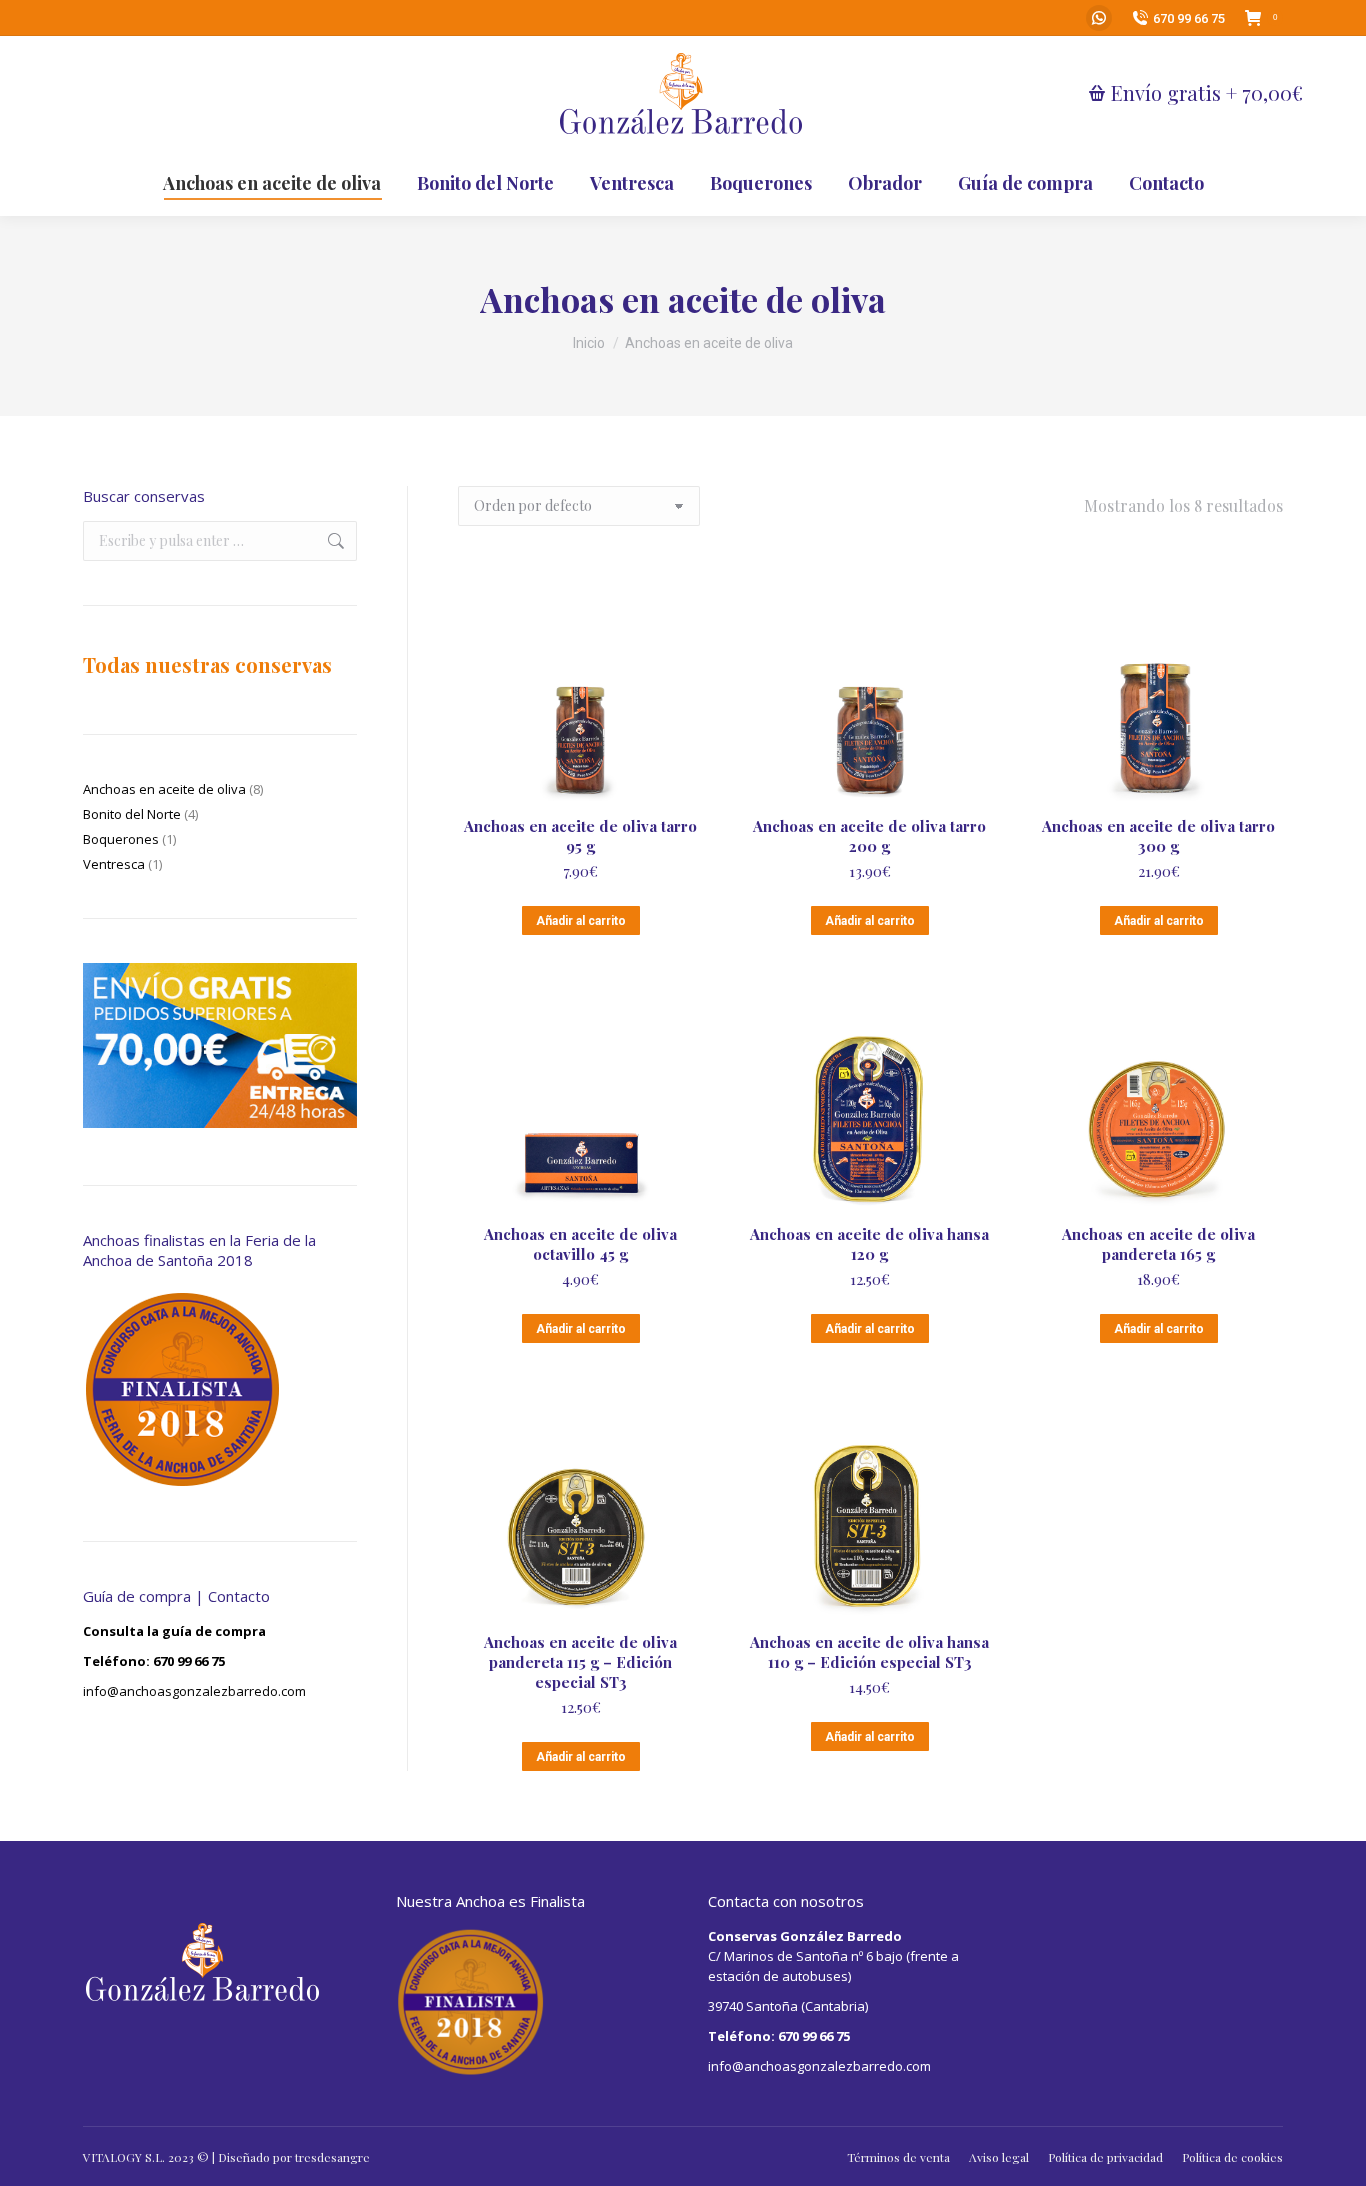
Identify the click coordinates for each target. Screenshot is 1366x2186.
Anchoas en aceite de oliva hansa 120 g (869, 1244)
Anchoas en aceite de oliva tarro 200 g (869, 836)
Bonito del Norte (132, 814)
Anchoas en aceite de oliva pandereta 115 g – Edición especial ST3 (580, 1662)
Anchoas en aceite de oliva (164, 789)
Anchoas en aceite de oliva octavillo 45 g (580, 1244)
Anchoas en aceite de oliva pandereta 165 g (1158, 1244)
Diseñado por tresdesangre (294, 2157)
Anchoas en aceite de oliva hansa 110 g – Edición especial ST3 (869, 1652)
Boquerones (121, 839)
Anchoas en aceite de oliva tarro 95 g (580, 836)
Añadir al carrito (581, 921)
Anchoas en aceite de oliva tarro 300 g (1158, 836)
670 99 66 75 (1189, 18)
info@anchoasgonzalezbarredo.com (194, 1691)
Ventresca (114, 864)
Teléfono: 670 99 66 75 (154, 1661)
